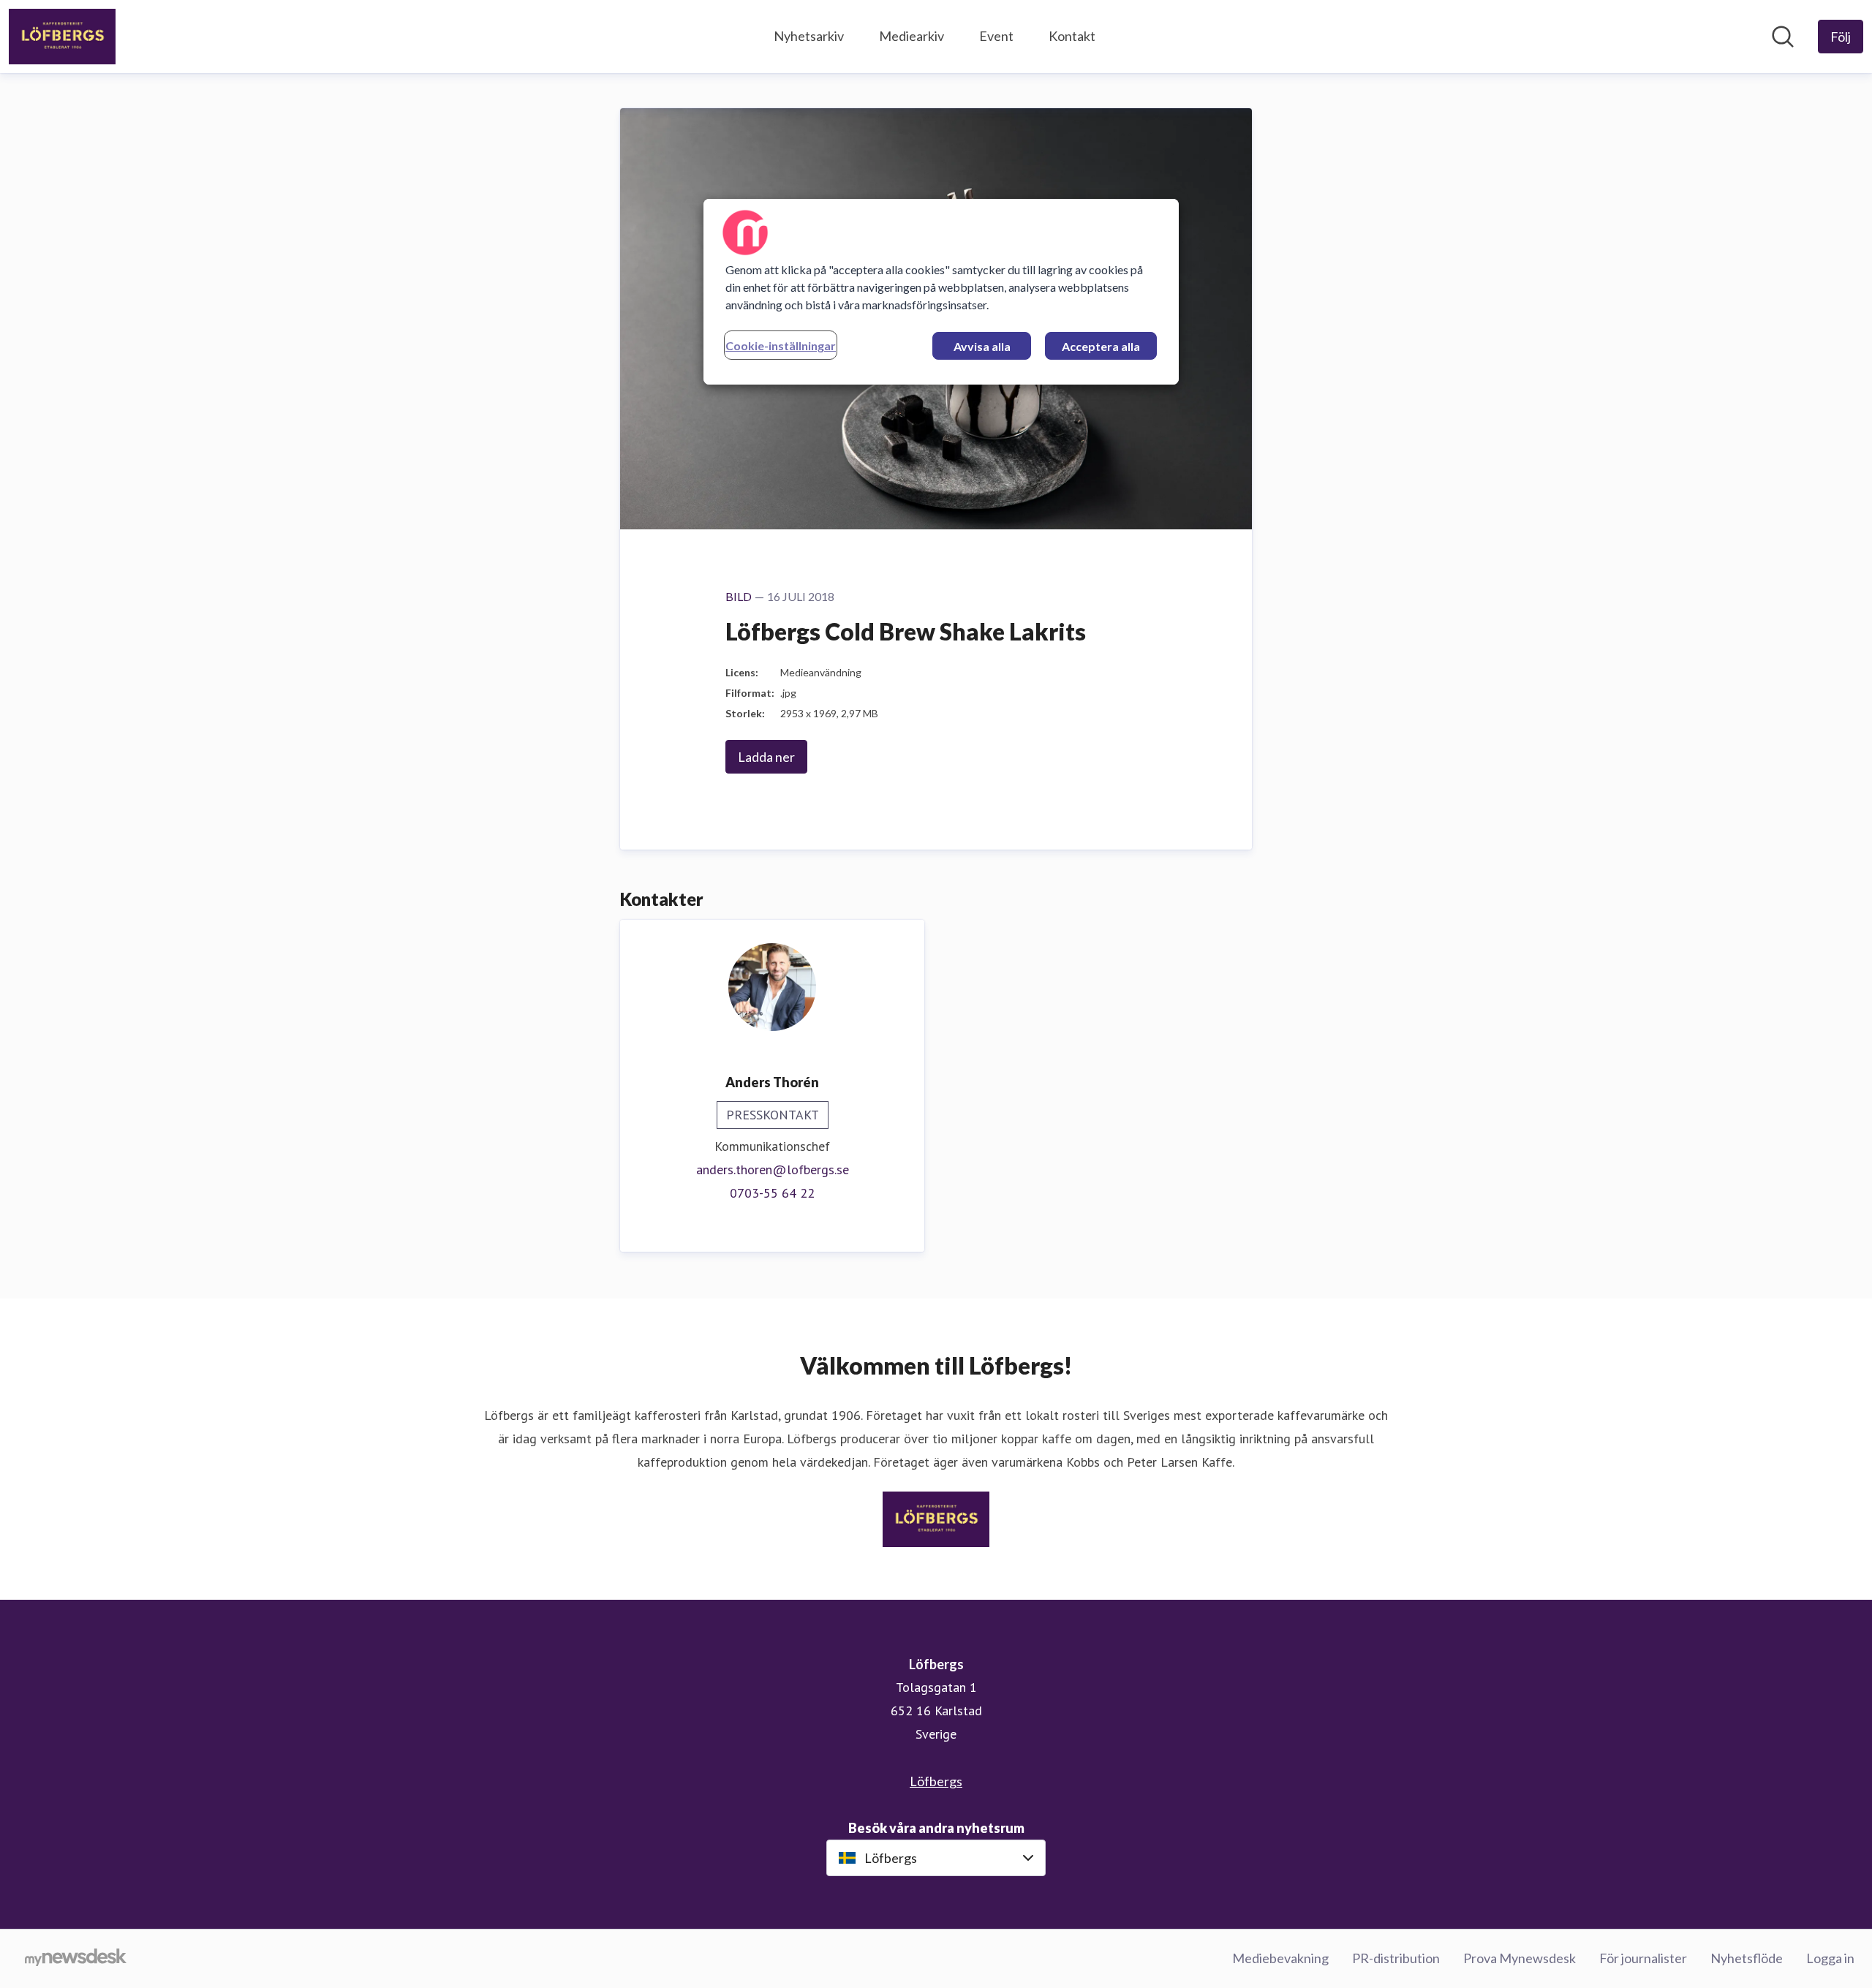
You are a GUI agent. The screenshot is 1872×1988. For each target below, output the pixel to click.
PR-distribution (1396, 1958)
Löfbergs (936, 1781)
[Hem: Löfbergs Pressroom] (62, 37)
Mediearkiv (912, 36)
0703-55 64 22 (772, 1193)
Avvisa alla (982, 346)
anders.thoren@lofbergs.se (773, 1169)
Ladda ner (766, 757)
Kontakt (1072, 36)
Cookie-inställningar (781, 345)
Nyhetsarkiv (809, 36)
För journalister (1643, 1958)
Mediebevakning (1280, 1958)
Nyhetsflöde (1747, 1958)
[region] (941, 292)
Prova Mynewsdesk (1520, 1958)
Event (996, 36)
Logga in (1830, 1958)
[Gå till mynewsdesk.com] (76, 1959)
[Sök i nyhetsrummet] (1783, 37)
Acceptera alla (1101, 346)
